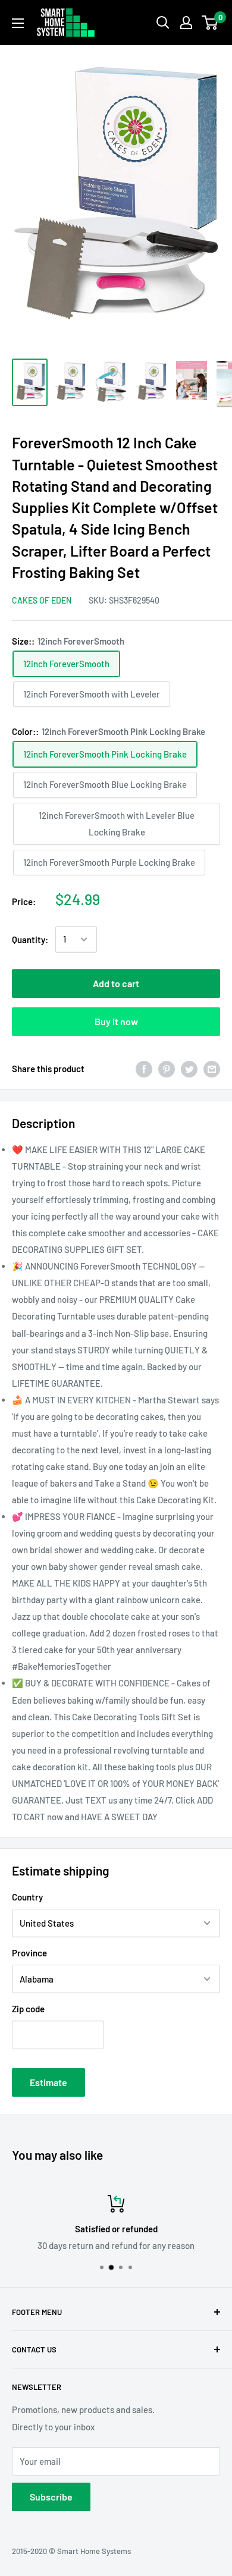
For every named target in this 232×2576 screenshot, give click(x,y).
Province (29, 1953)
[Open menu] (18, 23)
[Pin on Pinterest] (167, 1069)
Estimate (48, 2082)
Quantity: (30, 940)
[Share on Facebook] (144, 1069)
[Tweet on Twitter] (189, 1069)
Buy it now (116, 1021)
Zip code (28, 2009)
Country (27, 1897)
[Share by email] (212, 1069)
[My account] (186, 23)
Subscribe (51, 2497)
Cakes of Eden (42, 600)
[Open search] (163, 23)
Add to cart (116, 983)
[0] (210, 23)
